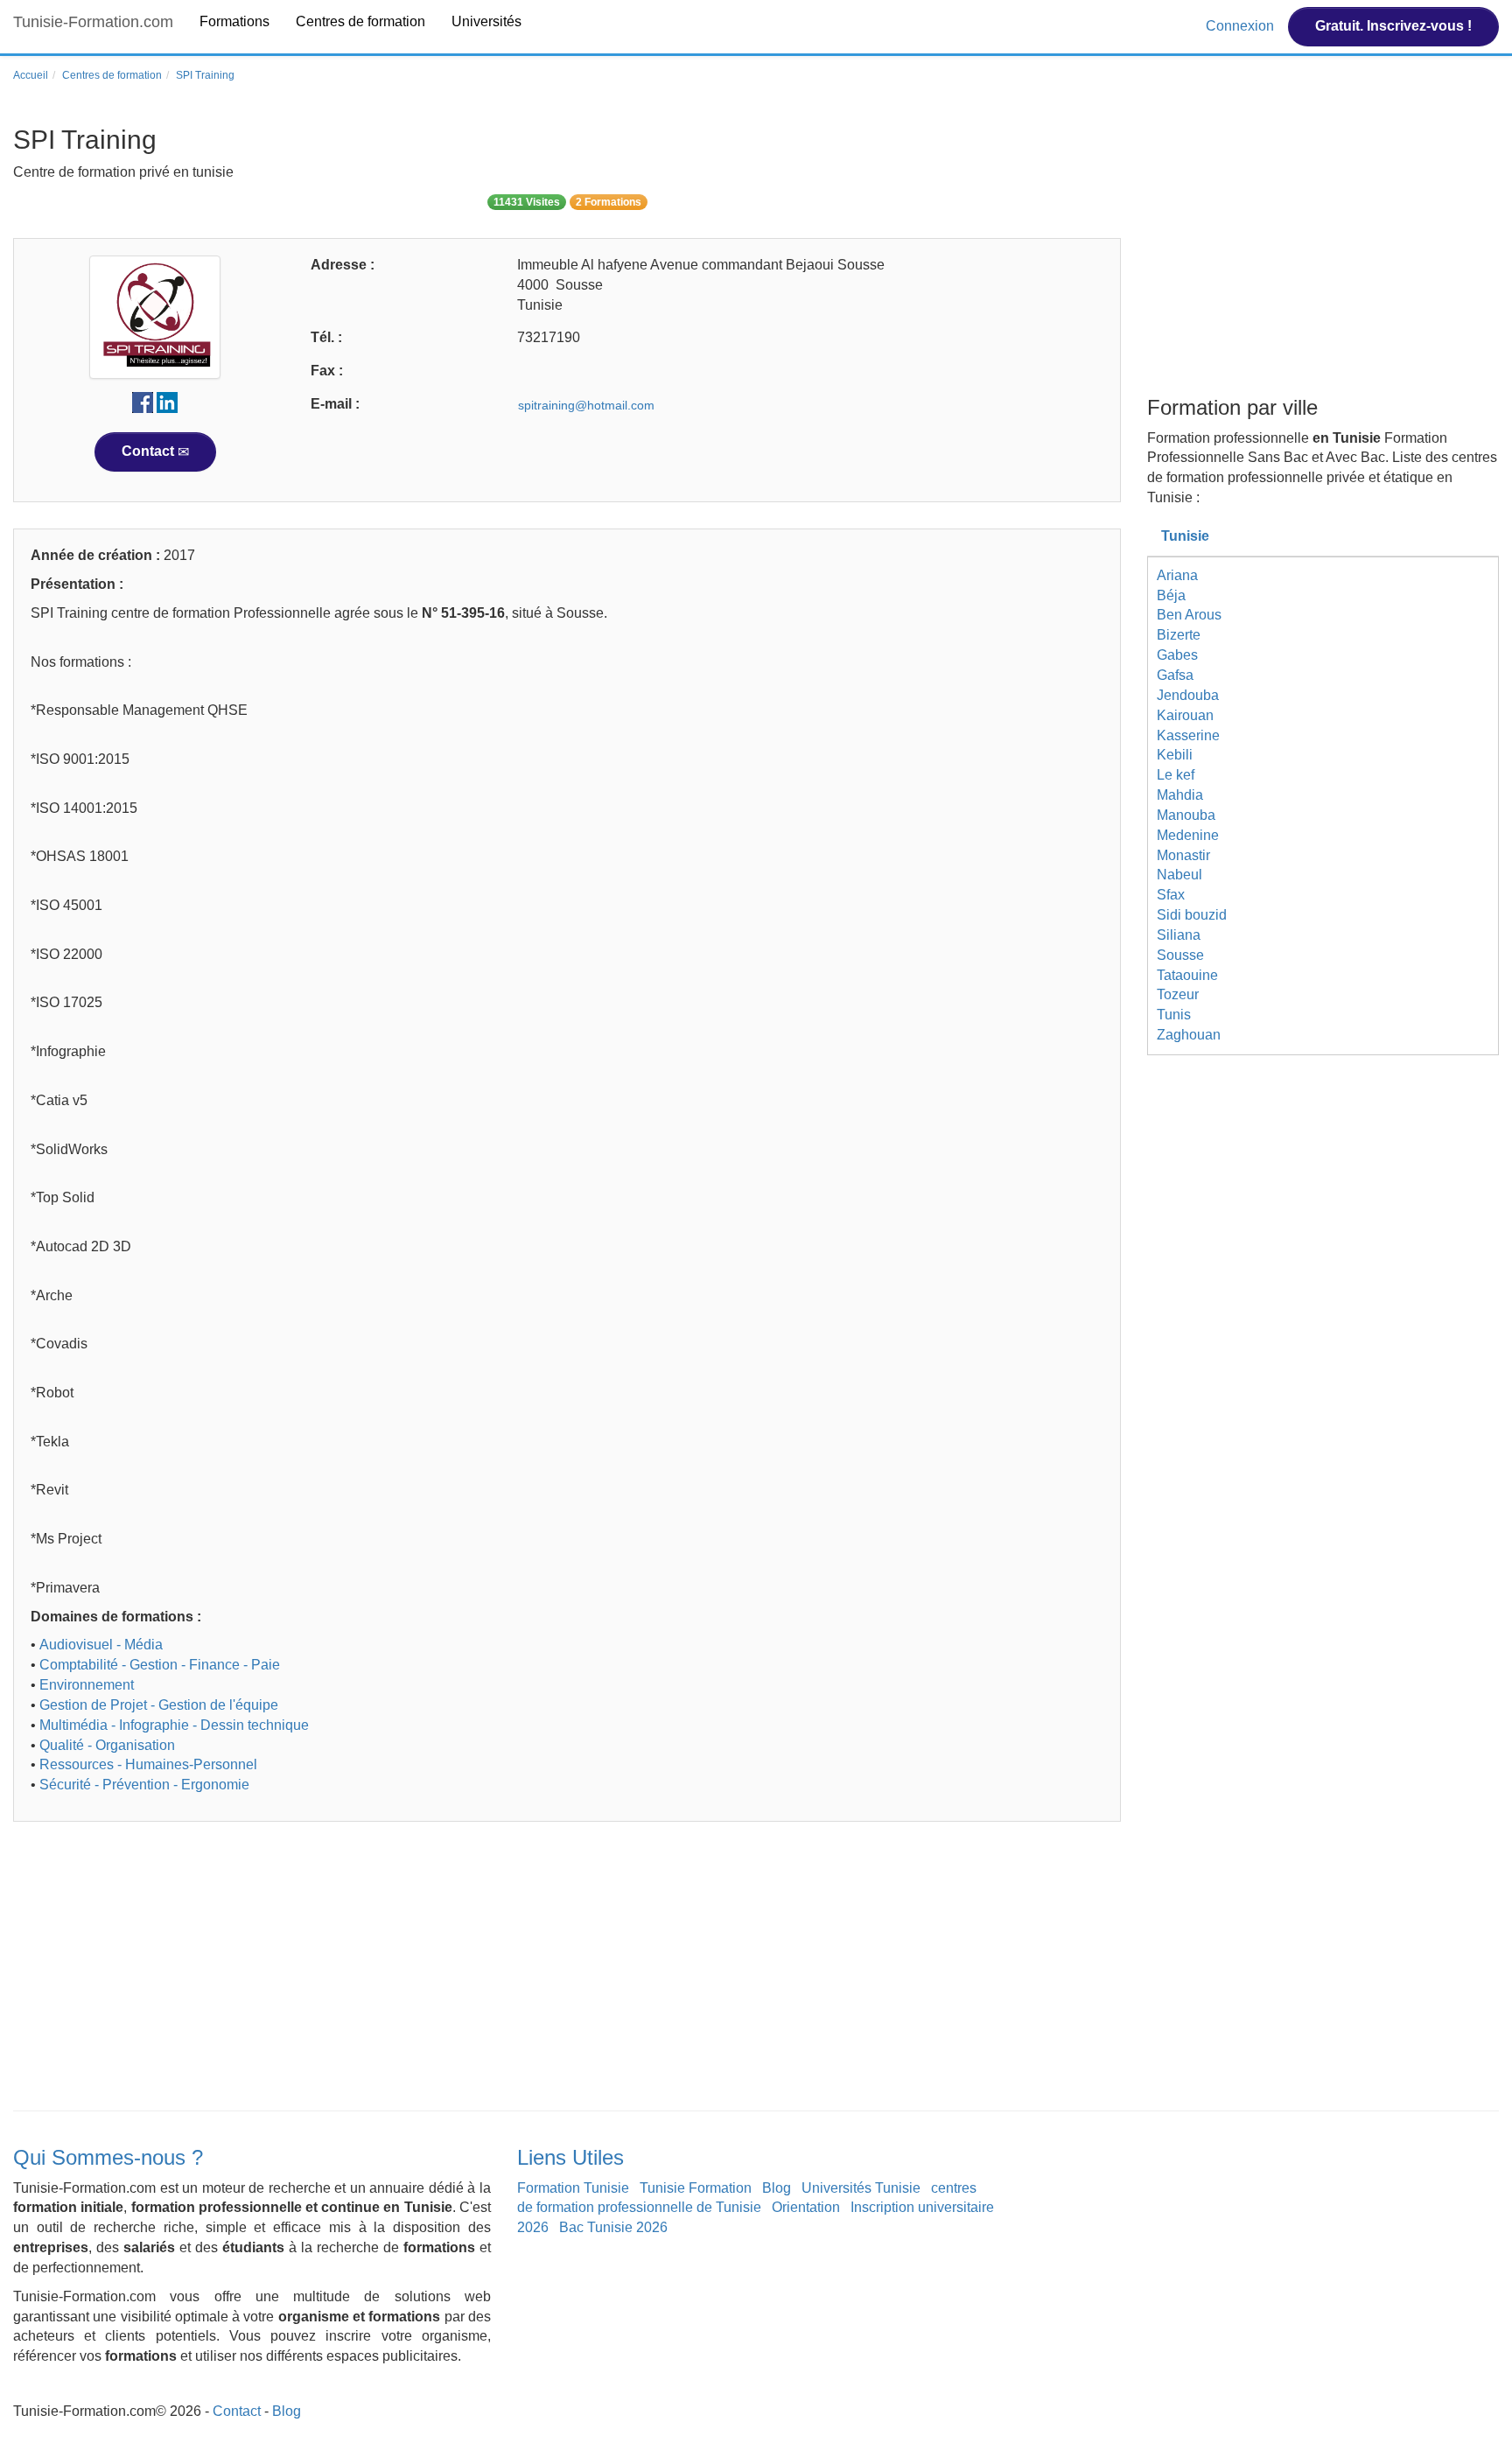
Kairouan (1185, 715)
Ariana (1177, 575)
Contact (150, 451)
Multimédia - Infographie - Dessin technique (174, 1725)
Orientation (806, 2207)
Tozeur (1178, 994)
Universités (486, 21)
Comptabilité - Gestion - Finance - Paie (160, 1665)
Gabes (1177, 655)
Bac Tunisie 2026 (613, 2227)
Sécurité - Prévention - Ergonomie (144, 1785)
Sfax (1171, 895)
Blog (777, 2188)
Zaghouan (1189, 1035)
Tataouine (1187, 975)
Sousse (1180, 955)
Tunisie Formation (696, 2188)
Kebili (1175, 755)
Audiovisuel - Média (101, 1645)
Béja (1171, 595)
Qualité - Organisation (107, 1745)
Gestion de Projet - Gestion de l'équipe (159, 1705)
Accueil (31, 75)
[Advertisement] (538, 1970)
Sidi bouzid (1192, 915)
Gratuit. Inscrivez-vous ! (1393, 26)
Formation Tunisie (573, 2188)
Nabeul (1179, 875)
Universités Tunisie (861, 2188)
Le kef (1176, 775)
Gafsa (1175, 675)
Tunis (1174, 1015)
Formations (234, 21)
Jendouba (1188, 695)
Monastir (1183, 855)
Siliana (1179, 935)
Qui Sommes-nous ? (108, 2157)
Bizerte (1179, 635)
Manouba (1186, 815)
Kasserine (1188, 735)
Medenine (1188, 835)
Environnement (87, 1685)
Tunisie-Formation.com (93, 22)
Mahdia (1180, 795)
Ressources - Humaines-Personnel (148, 1764)
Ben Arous (1189, 615)
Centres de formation (360, 21)
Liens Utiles (570, 2157)
